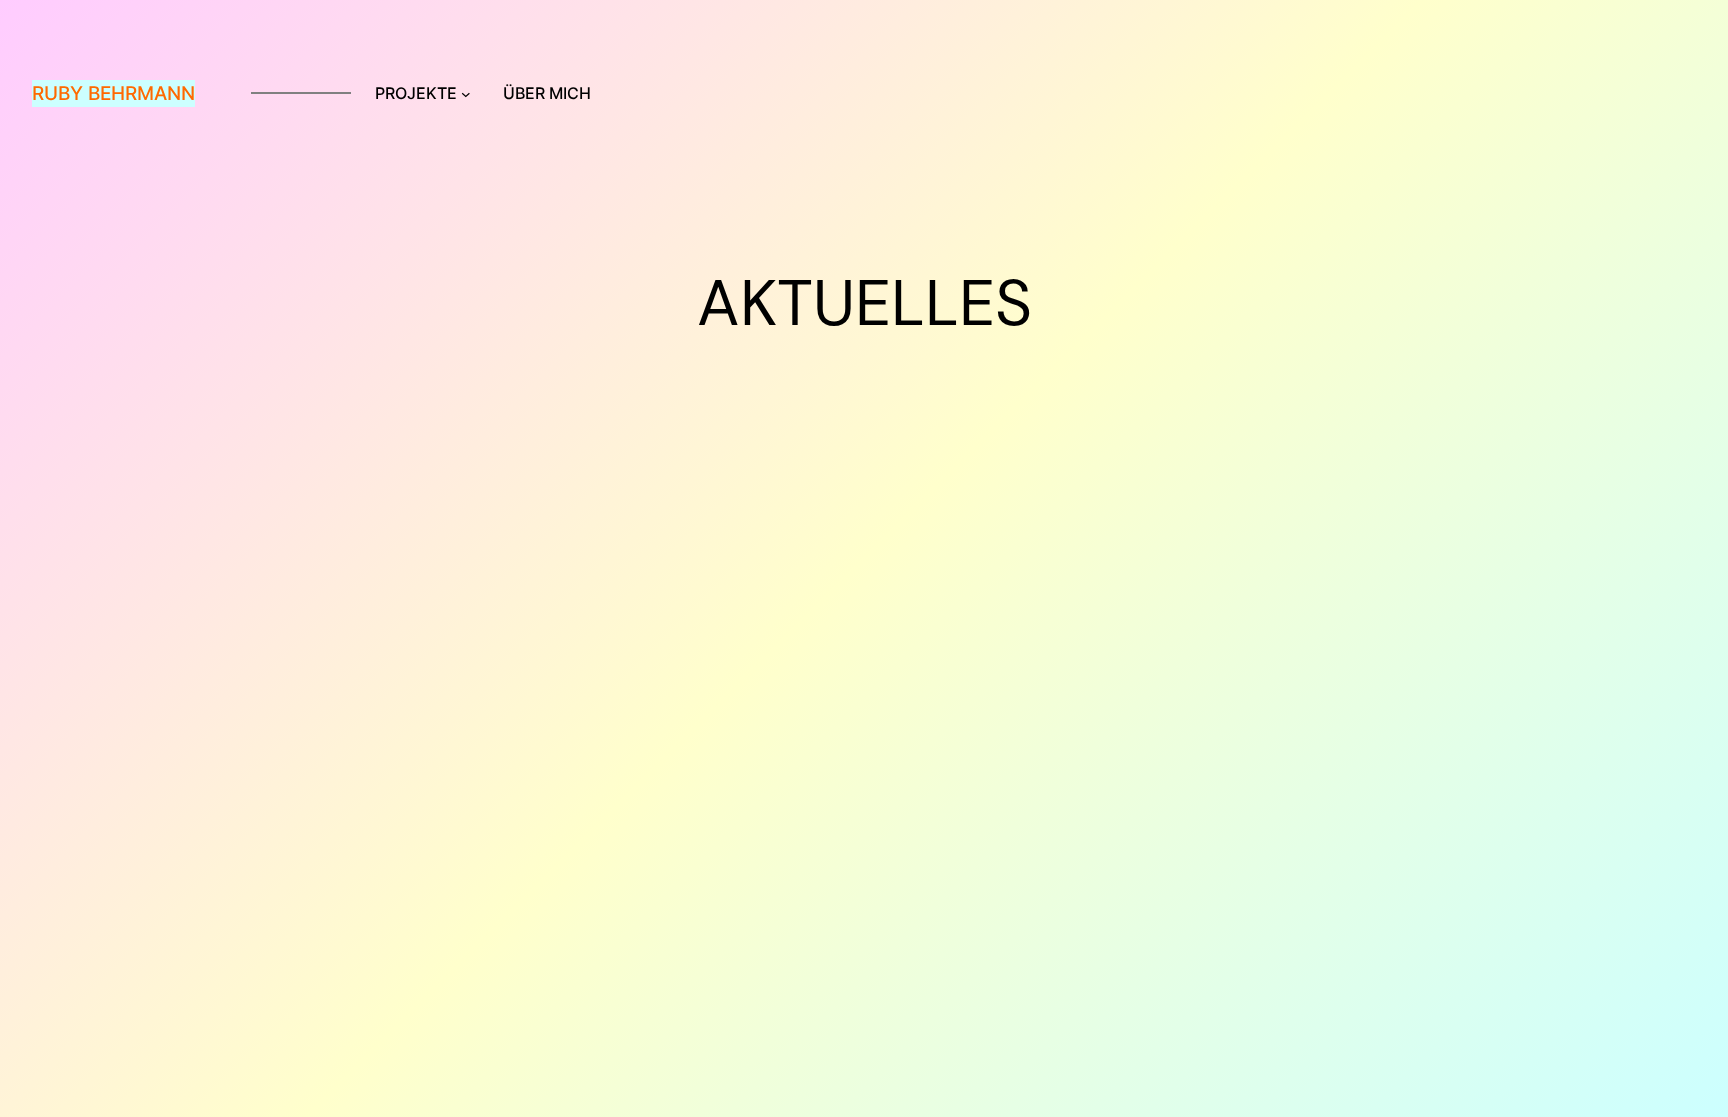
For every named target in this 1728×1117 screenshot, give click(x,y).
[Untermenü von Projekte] (466, 94)
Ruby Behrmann (113, 93)
